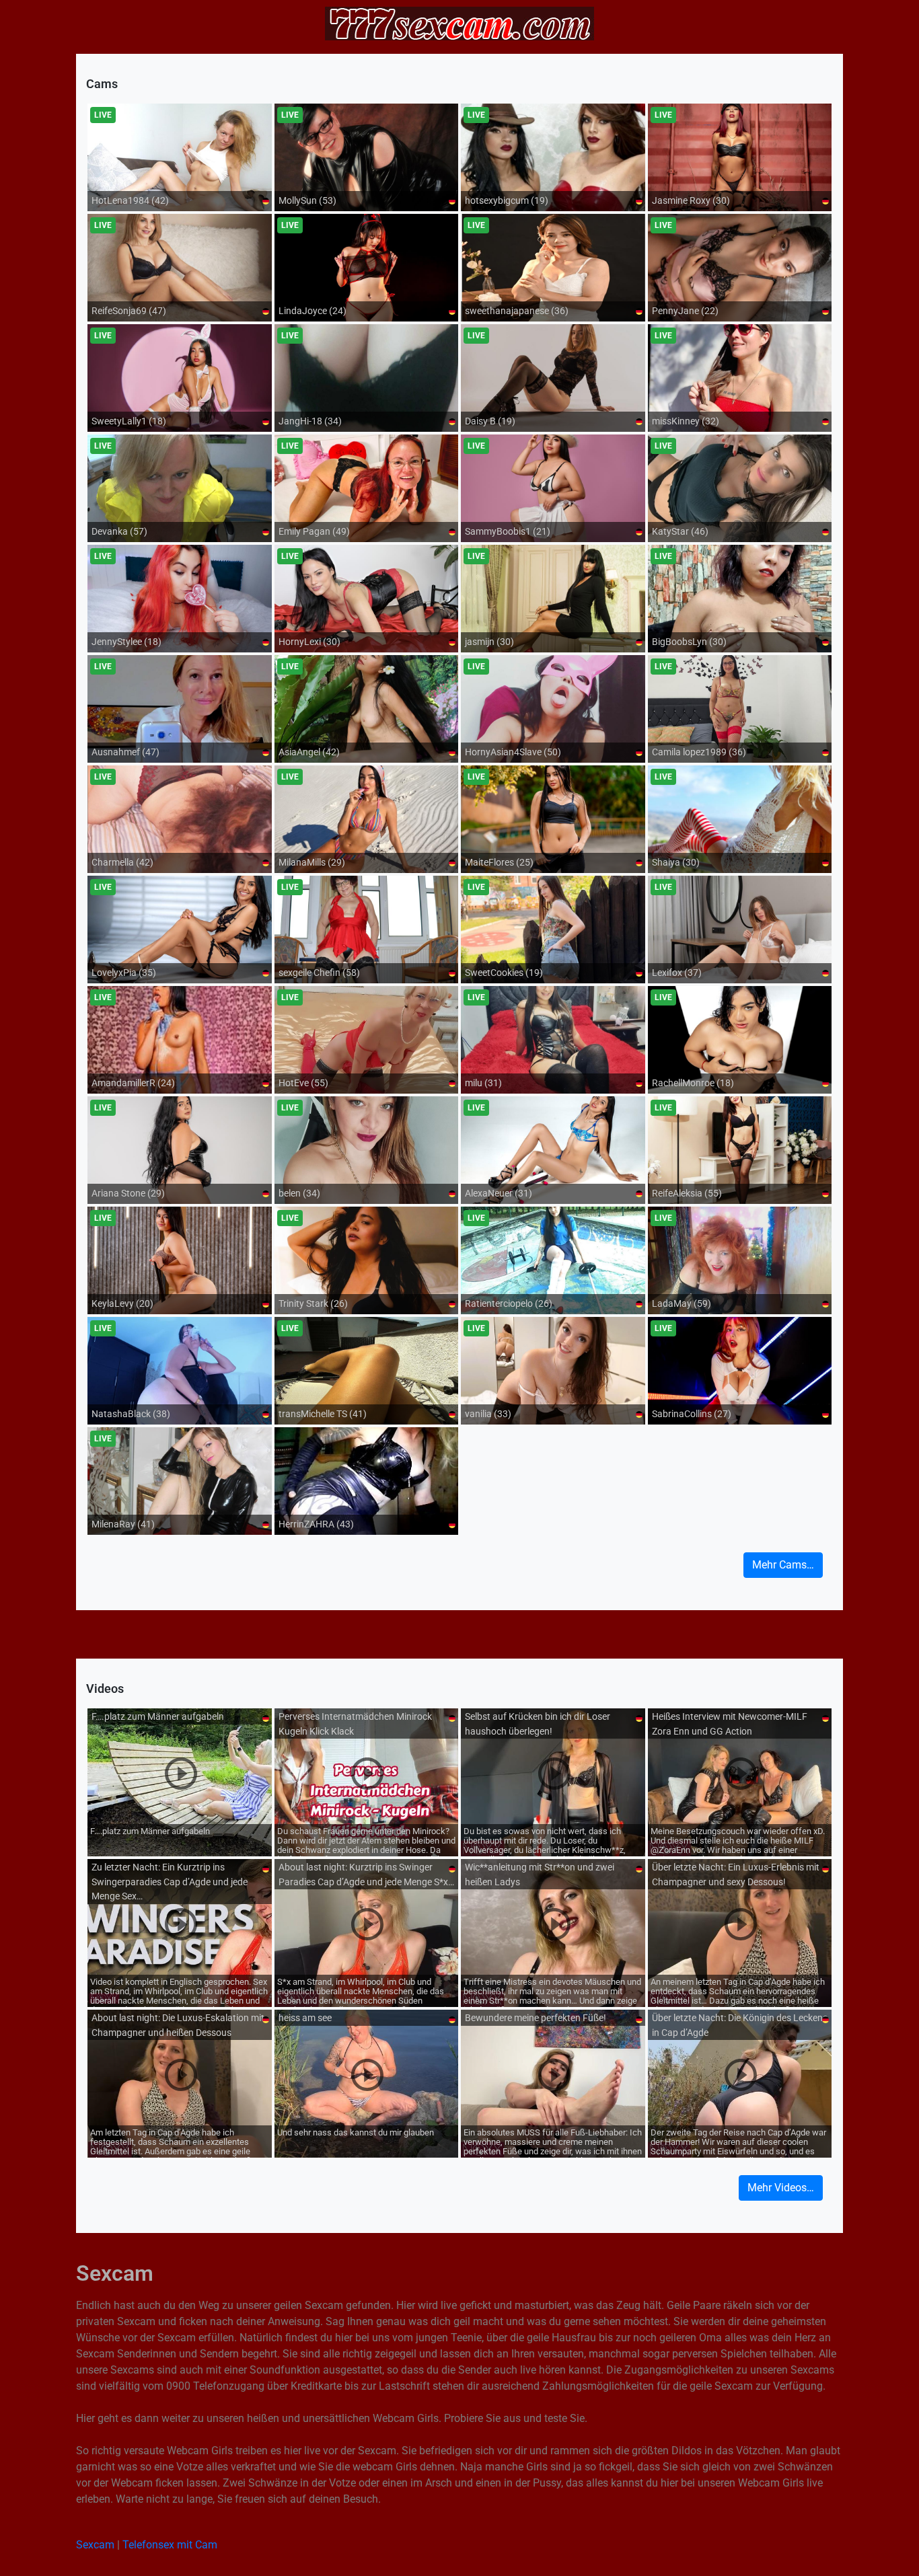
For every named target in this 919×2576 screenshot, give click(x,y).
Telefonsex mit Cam (170, 2545)
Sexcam (95, 2545)
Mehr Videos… (781, 2188)
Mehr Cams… (783, 1565)
